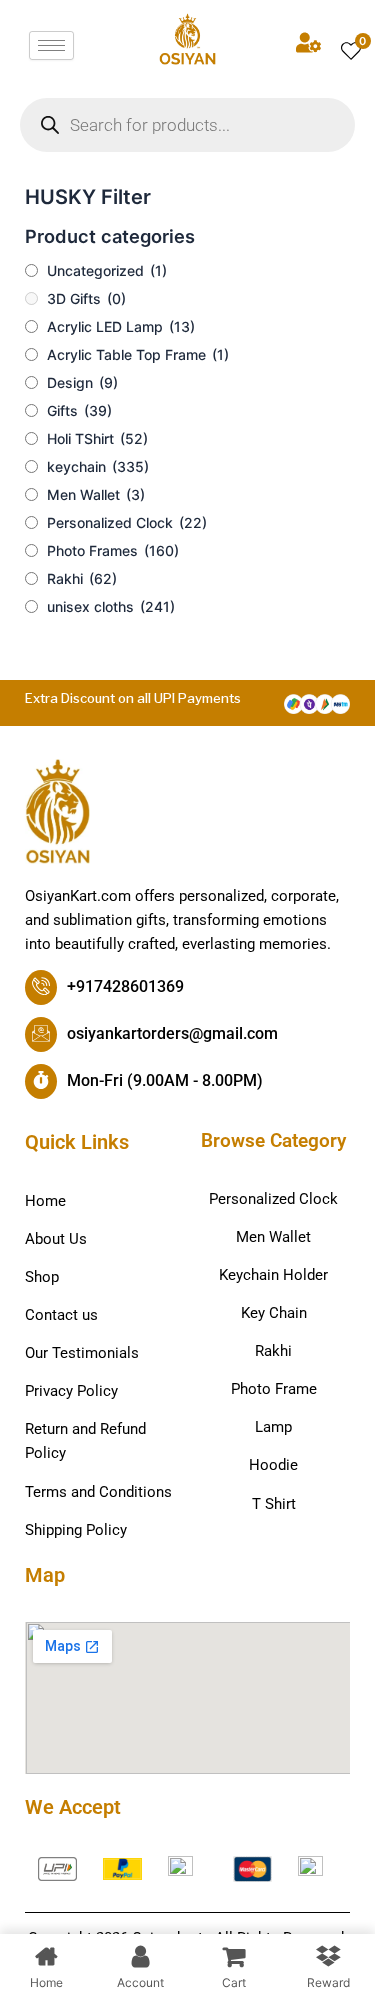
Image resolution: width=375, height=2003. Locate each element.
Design (82, 382)
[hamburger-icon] (51, 45)
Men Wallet (96, 494)
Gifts (79, 410)
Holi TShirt (97, 438)
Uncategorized (107, 270)
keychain (98, 466)
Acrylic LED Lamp (121, 326)
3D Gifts (86, 298)
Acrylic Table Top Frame (138, 354)
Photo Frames (113, 550)
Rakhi (82, 578)
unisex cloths (111, 606)
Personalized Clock (127, 522)
